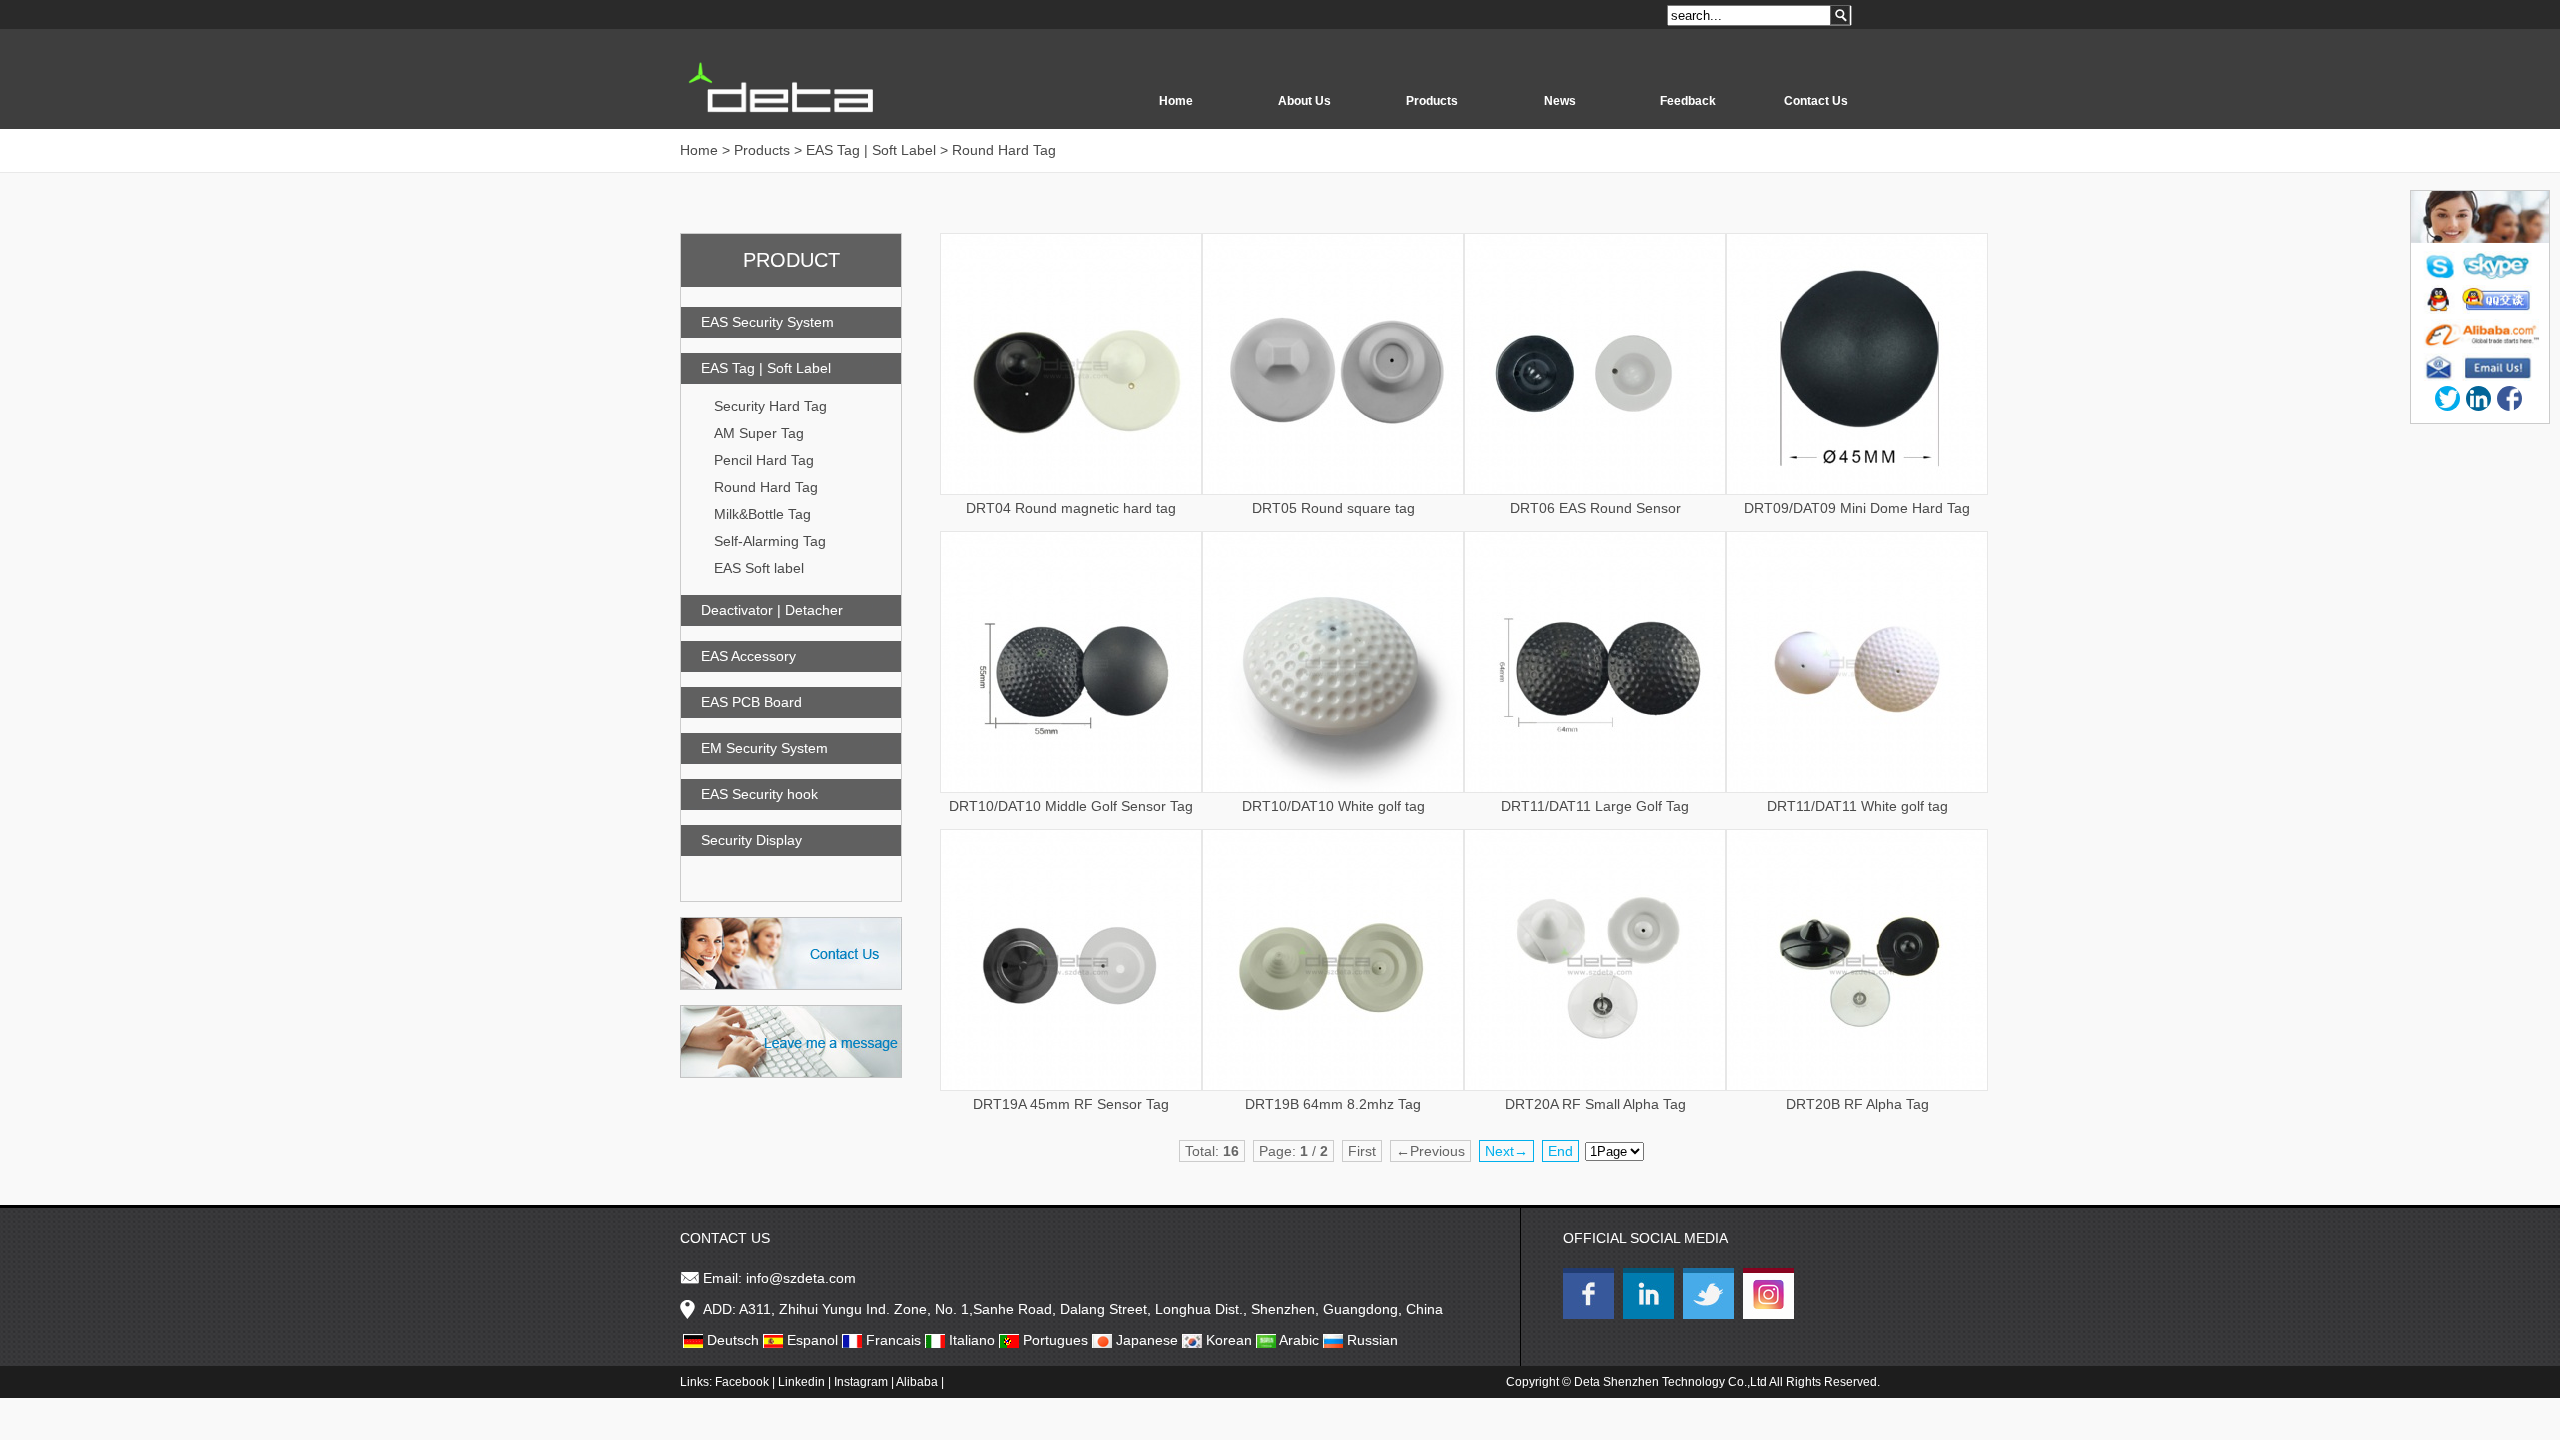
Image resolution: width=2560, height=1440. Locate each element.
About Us (1304, 101)
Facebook (742, 1382)
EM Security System (764, 748)
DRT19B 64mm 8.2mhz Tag (1333, 1104)
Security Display (751, 840)
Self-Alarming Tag (770, 541)
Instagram (861, 1382)
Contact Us (1816, 101)
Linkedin (801, 1382)
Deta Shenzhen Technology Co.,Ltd (1670, 1382)
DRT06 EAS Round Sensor (1595, 508)
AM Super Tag (759, 433)
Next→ (1506, 1151)
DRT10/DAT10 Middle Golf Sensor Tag (1071, 806)
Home (1176, 101)
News (1560, 101)
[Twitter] (2447, 398)
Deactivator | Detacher (772, 610)
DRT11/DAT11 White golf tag (1857, 806)
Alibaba (917, 1382)
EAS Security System (767, 322)
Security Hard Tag (770, 406)
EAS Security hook (759, 794)
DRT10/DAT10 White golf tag (1333, 806)
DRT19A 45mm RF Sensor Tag (1071, 1104)
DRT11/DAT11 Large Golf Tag (1595, 806)
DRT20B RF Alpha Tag (1857, 1104)
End (1560, 1151)
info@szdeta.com (801, 1278)
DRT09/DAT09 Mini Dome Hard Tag (1857, 508)
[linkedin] (2478, 398)
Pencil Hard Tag (764, 460)
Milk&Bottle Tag (762, 514)
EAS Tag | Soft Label (766, 368)
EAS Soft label (759, 568)
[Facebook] (2509, 398)
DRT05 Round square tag (1333, 508)
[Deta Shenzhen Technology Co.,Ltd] (1591, 1314)
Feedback (1688, 101)
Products (1432, 101)
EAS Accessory (748, 656)
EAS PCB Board (751, 702)
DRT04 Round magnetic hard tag (1071, 508)
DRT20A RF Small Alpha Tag (1595, 1104)
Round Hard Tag (766, 487)
